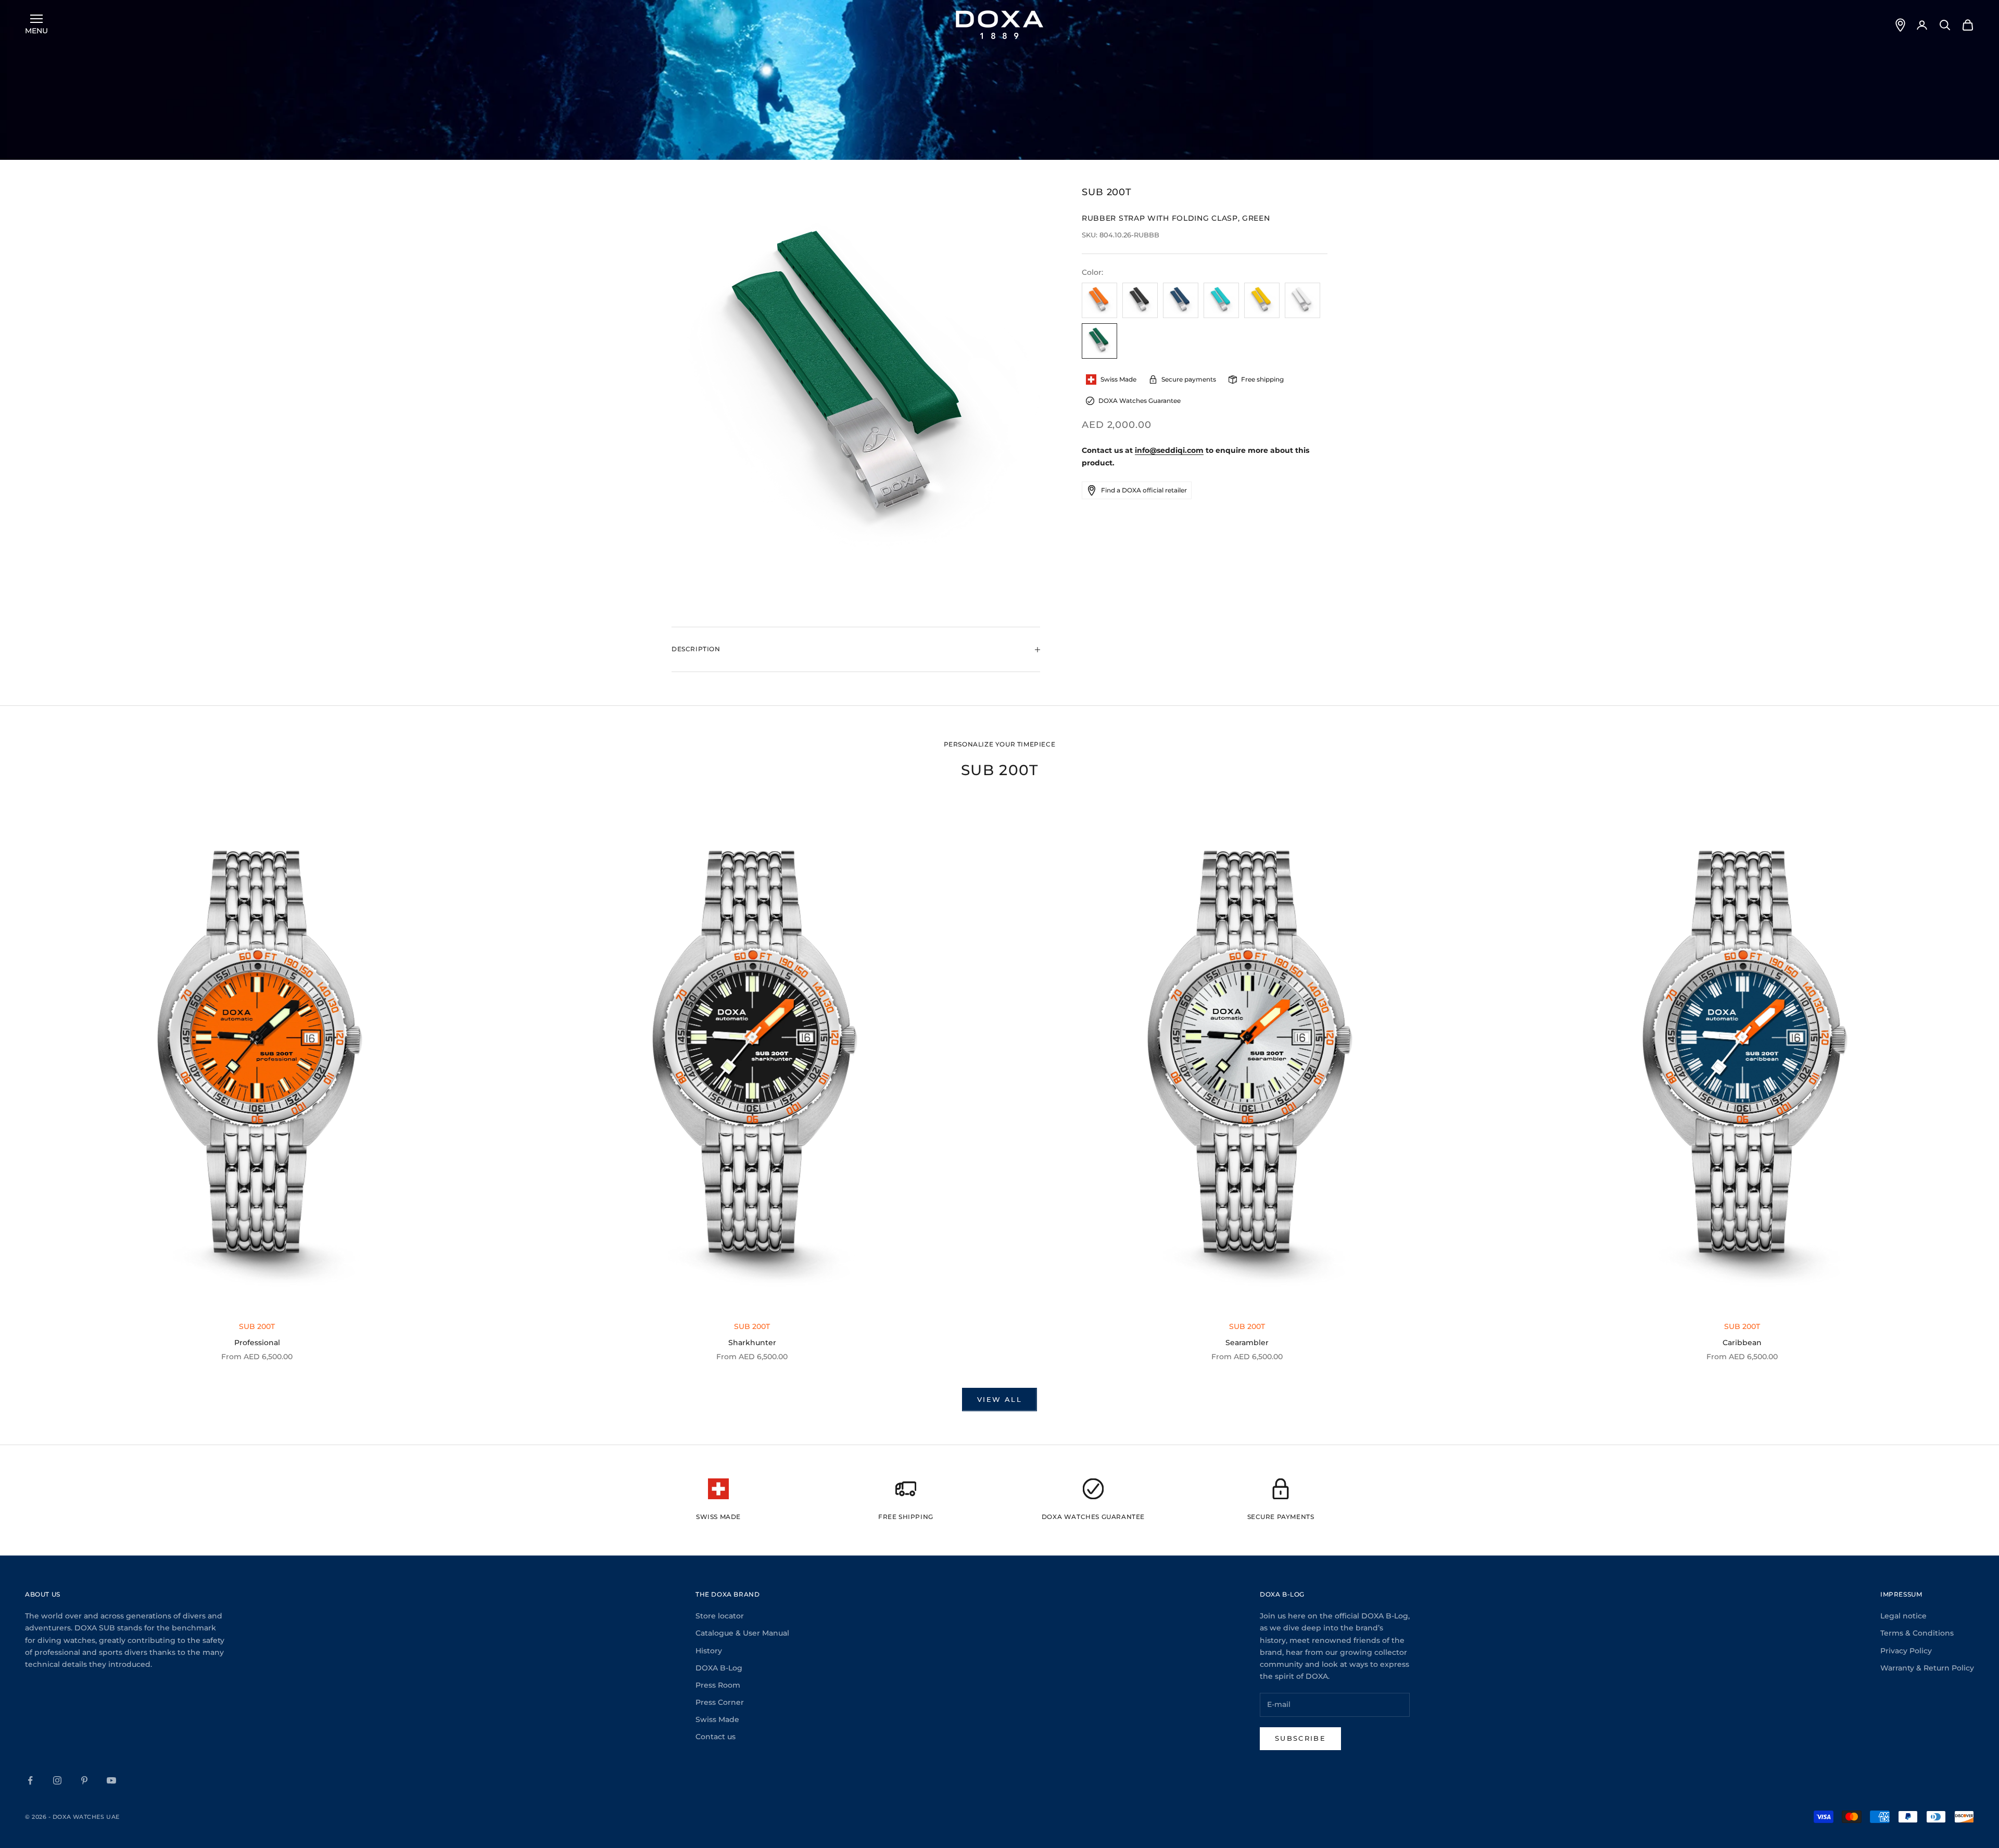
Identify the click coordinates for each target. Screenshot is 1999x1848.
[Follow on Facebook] (30, 1780)
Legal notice (1903, 1616)
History (709, 1651)
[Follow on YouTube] (111, 1780)
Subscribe (1300, 1738)
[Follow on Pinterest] (84, 1780)
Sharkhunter (752, 1343)
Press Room (718, 1685)
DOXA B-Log (719, 1668)
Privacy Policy (1906, 1651)
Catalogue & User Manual (742, 1633)
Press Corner (720, 1702)
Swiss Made (717, 1719)
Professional (257, 1343)
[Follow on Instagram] (57, 1780)
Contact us (716, 1737)
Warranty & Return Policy (1927, 1668)
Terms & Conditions (1917, 1633)
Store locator (720, 1616)
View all (1000, 1399)
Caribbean (1742, 1343)
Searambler (1247, 1343)
